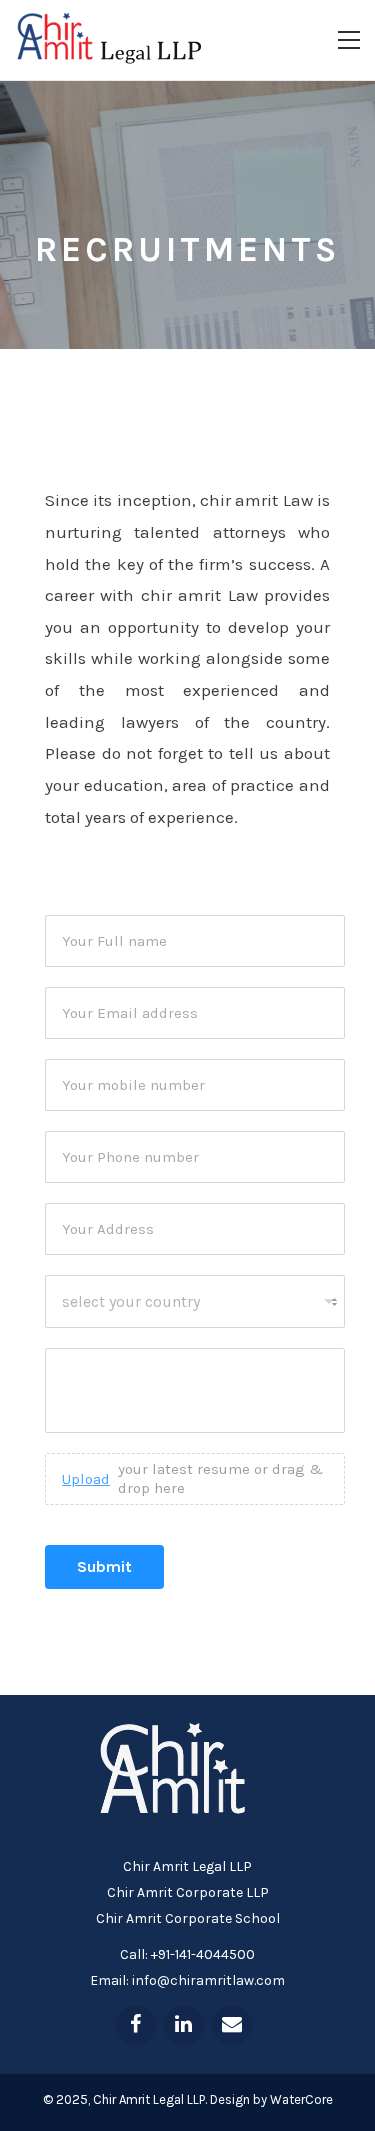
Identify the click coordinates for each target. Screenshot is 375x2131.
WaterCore (301, 2099)
